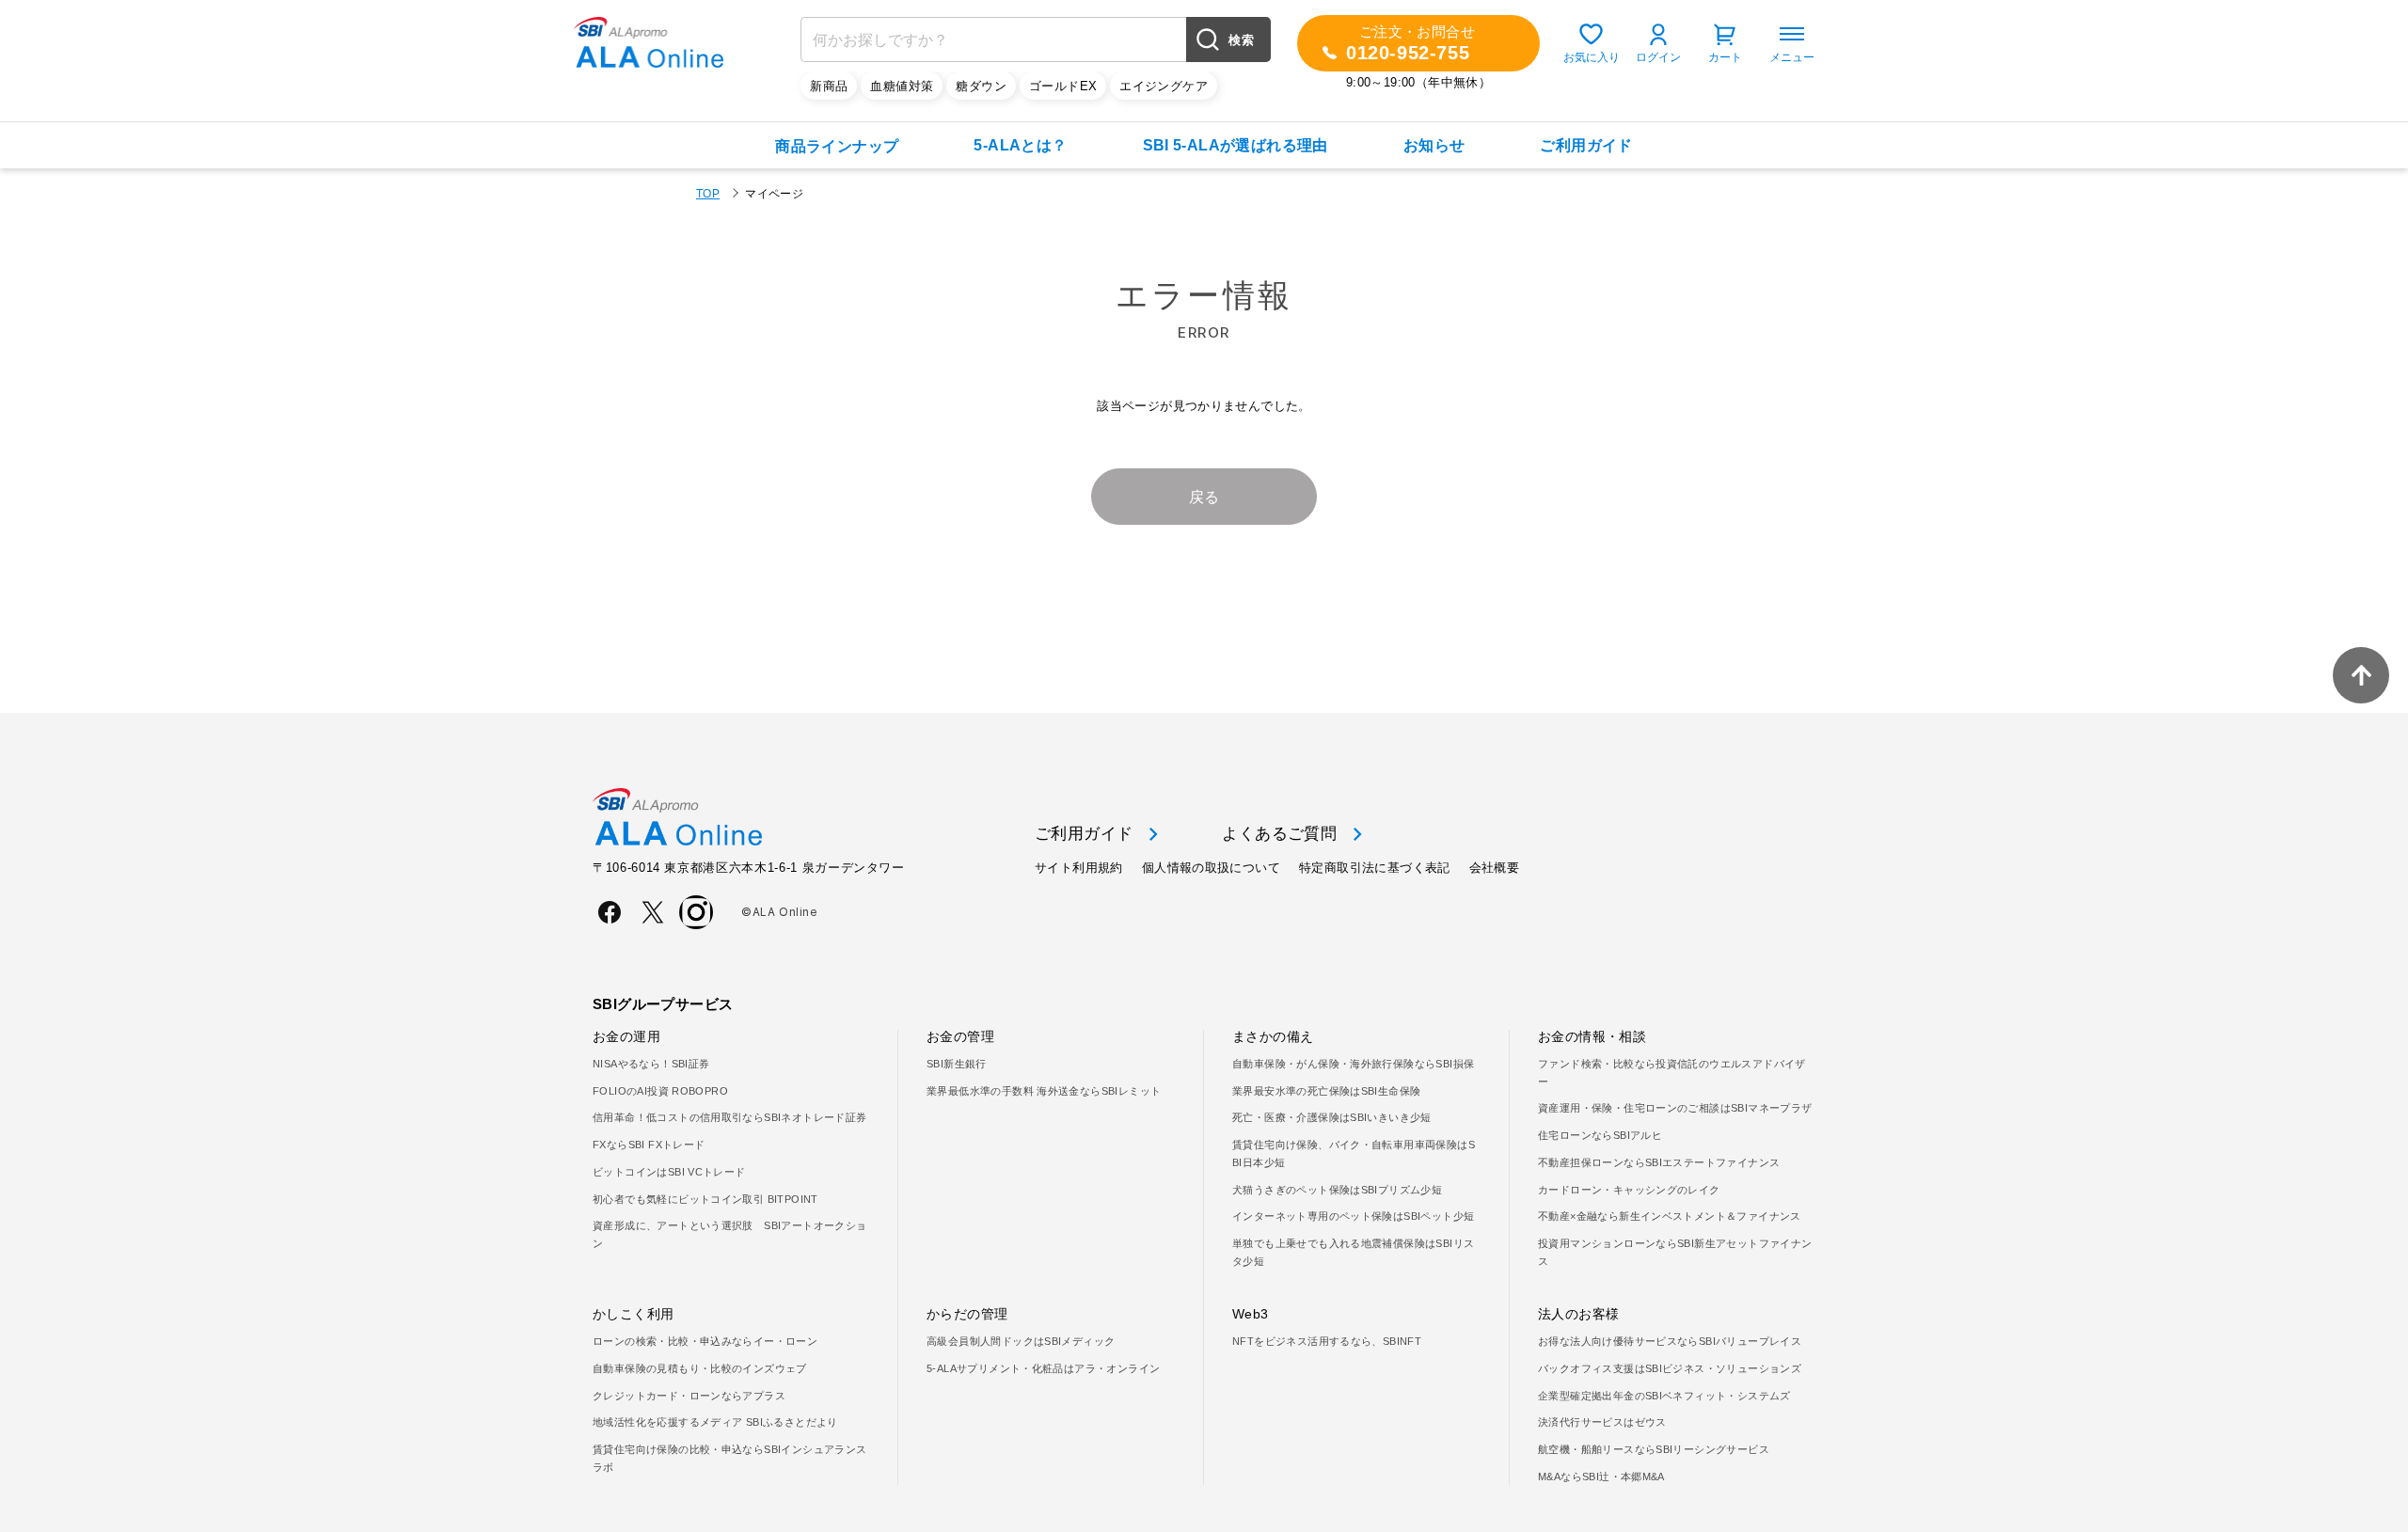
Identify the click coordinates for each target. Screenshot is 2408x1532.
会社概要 (1495, 868)
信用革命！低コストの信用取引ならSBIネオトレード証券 (730, 1117)
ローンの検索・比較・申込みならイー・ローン (705, 1341)
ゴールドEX (1063, 86)
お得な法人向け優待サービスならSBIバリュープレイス (1670, 1341)
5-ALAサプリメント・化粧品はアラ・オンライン (1043, 1368)
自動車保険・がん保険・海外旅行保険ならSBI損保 (1353, 1064)
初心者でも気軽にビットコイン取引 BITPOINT (705, 1199)
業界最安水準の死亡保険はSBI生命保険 (1326, 1091)
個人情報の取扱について (1211, 868)
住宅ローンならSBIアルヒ (1600, 1135)
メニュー (1792, 57)
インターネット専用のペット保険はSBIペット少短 (1353, 1216)
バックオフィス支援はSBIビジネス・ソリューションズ (1670, 1368)
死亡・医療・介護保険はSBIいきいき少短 (1332, 1117)
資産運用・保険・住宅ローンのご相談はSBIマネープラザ (1675, 1108)
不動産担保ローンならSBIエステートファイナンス (1659, 1162)
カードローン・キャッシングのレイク (1629, 1190)
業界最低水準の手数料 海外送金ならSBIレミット (1044, 1091)
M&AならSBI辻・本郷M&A (1601, 1477)
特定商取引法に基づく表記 (1375, 868)
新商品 (829, 86)
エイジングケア (1164, 86)
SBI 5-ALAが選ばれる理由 (1236, 145)
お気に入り (1592, 57)
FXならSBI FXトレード (649, 1145)
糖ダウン (981, 86)
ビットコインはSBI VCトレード (669, 1172)
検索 (1241, 40)
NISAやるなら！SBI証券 (651, 1064)
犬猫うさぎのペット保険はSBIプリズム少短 (1337, 1190)
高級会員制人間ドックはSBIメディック (1021, 1341)
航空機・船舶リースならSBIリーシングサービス (1654, 1449)
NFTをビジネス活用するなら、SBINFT (1327, 1341)
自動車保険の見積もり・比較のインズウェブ (700, 1368)
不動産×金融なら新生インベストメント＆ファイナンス (1670, 1216)
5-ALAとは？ (1020, 145)
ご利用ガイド (1586, 145)
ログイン (1658, 57)
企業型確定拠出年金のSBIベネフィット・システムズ (1664, 1396)
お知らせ (1434, 145)
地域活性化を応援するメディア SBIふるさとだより (715, 1422)
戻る (1204, 497)
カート (1725, 57)
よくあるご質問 (1279, 834)
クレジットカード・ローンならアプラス (689, 1396)
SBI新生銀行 (957, 1064)
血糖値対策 (902, 86)
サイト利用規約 (1079, 868)
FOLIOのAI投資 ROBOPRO (660, 1091)
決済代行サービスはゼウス (1602, 1422)
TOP (708, 194)
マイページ (774, 194)
